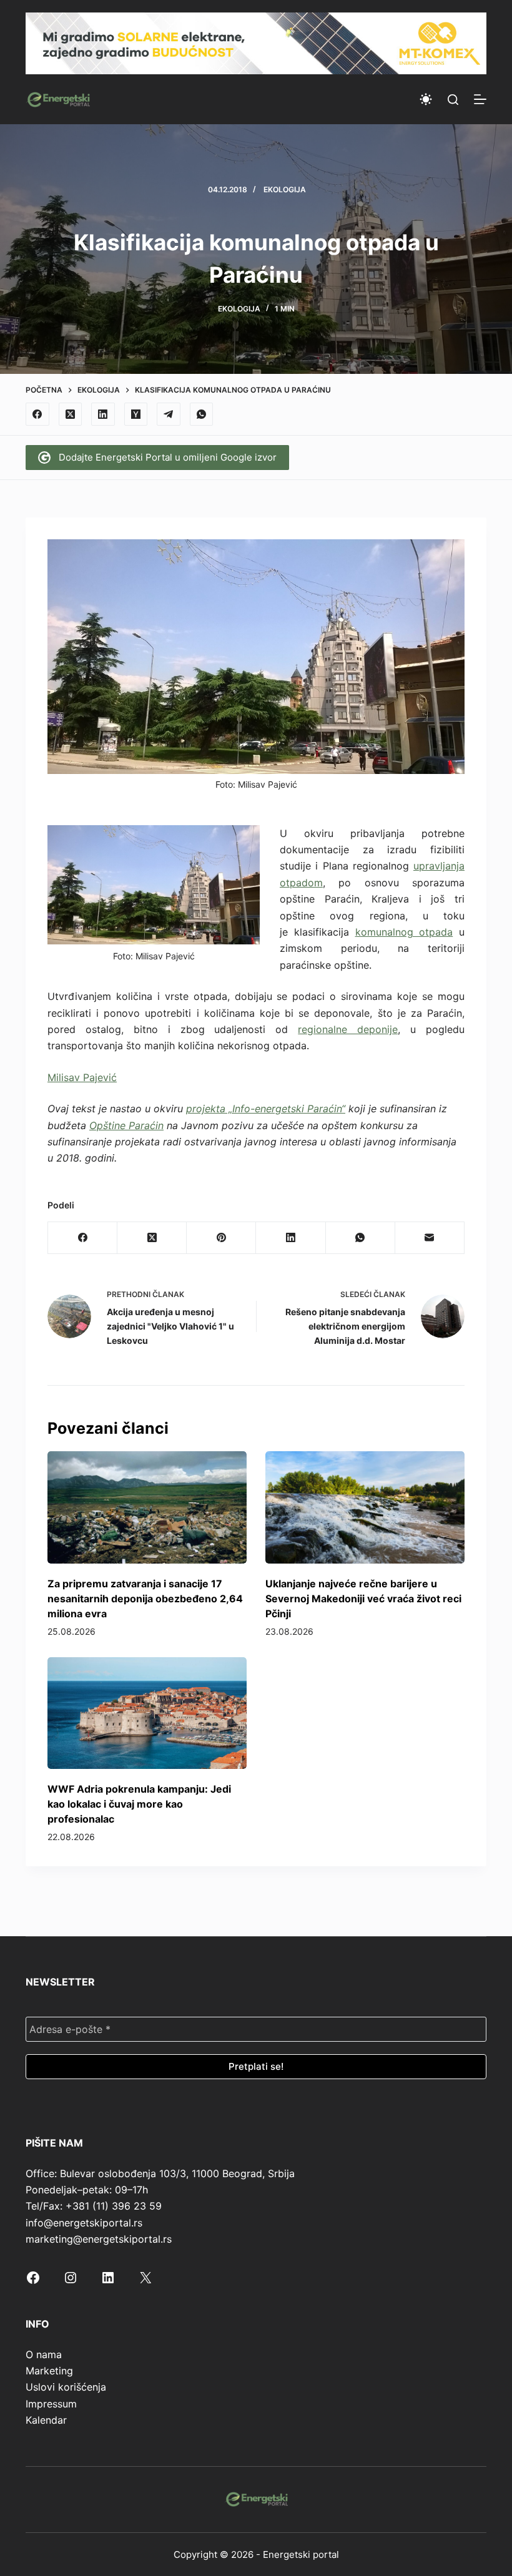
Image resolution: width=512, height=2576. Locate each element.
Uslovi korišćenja (66, 2387)
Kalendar (46, 2420)
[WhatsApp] (202, 414)
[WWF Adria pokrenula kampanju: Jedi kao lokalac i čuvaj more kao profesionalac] (147, 1713)
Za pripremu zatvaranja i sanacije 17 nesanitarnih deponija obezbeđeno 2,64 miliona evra (145, 1599)
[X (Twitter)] (71, 414)
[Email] (430, 1238)
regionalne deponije (348, 1029)
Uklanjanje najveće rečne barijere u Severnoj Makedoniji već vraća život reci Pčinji (363, 1599)
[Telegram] (169, 414)
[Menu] (480, 99)
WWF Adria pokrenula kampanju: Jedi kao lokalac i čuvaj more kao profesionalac (139, 1804)
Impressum (51, 2404)
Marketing (49, 2371)
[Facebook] (37, 414)
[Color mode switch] (426, 99)
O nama (44, 2354)
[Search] (453, 100)
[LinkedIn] (103, 414)
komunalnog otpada (404, 932)
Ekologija (285, 189)
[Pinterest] (221, 1238)
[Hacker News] (136, 414)
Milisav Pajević (82, 1077)
